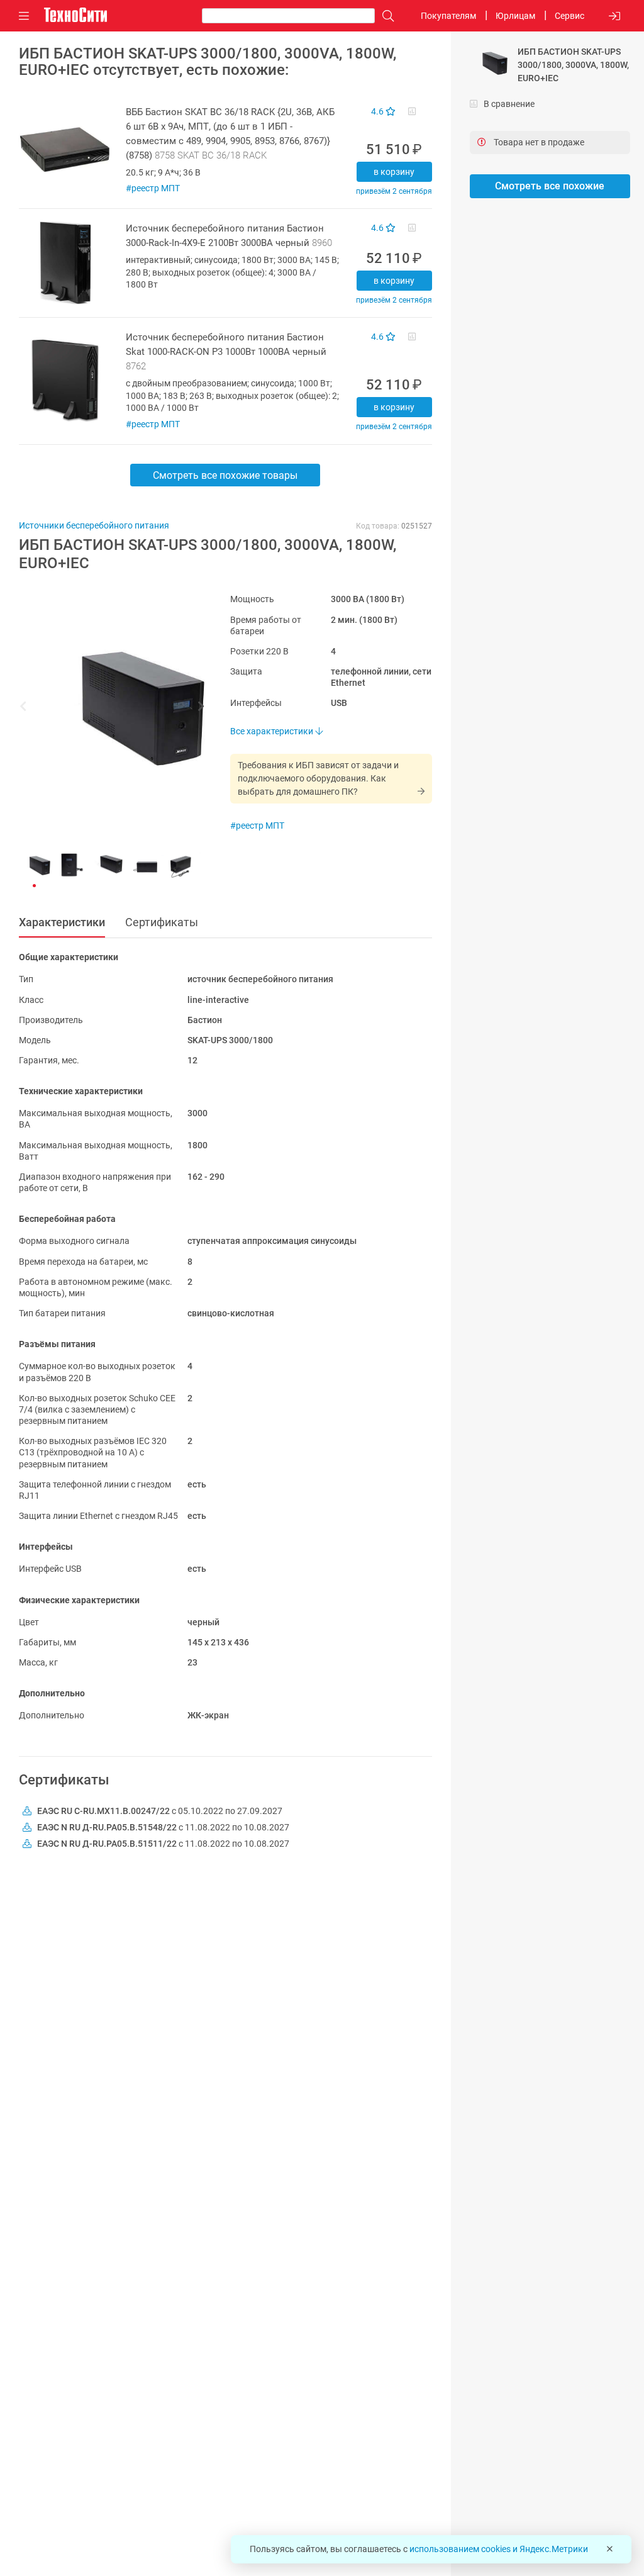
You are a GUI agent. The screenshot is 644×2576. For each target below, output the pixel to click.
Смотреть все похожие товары (225, 475)
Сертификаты (162, 922)
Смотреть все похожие (550, 186)
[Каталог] (24, 16)
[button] (106, 708)
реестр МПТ (156, 188)
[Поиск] (385, 16)
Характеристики (62, 922)
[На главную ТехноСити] (75, 15)
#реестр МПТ (257, 826)
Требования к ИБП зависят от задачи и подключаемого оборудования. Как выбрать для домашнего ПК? (318, 778)
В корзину (394, 172)
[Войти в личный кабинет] (614, 16)
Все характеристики (273, 731)
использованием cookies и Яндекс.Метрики (499, 2549)
